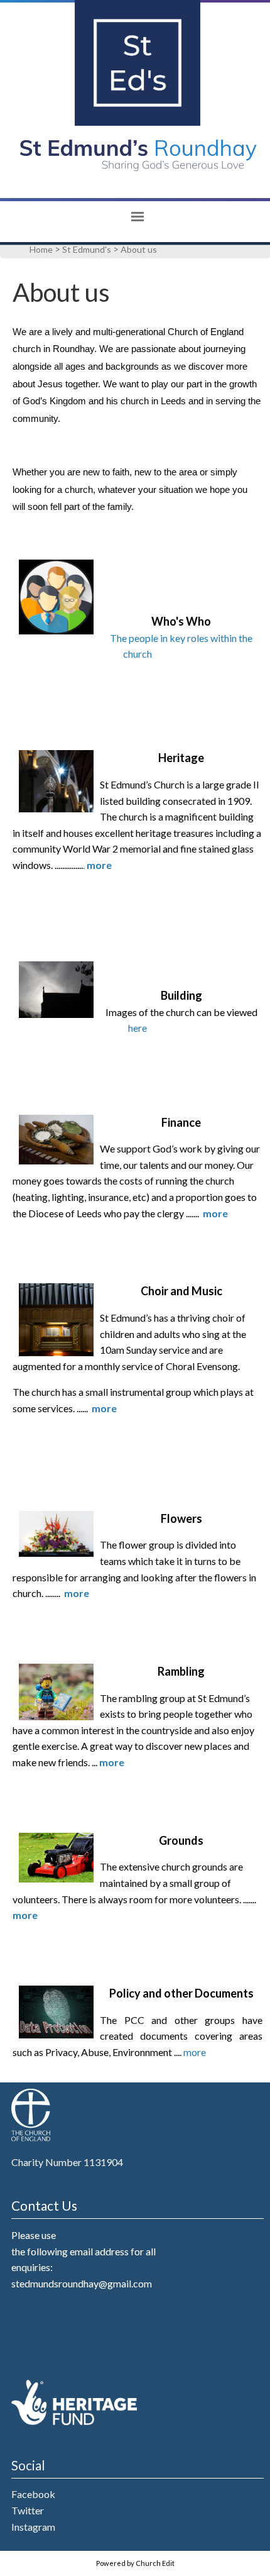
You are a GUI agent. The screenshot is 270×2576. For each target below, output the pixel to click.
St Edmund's (87, 249)
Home (41, 249)
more (195, 2052)
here (138, 1028)
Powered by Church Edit (135, 2563)
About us (139, 249)
